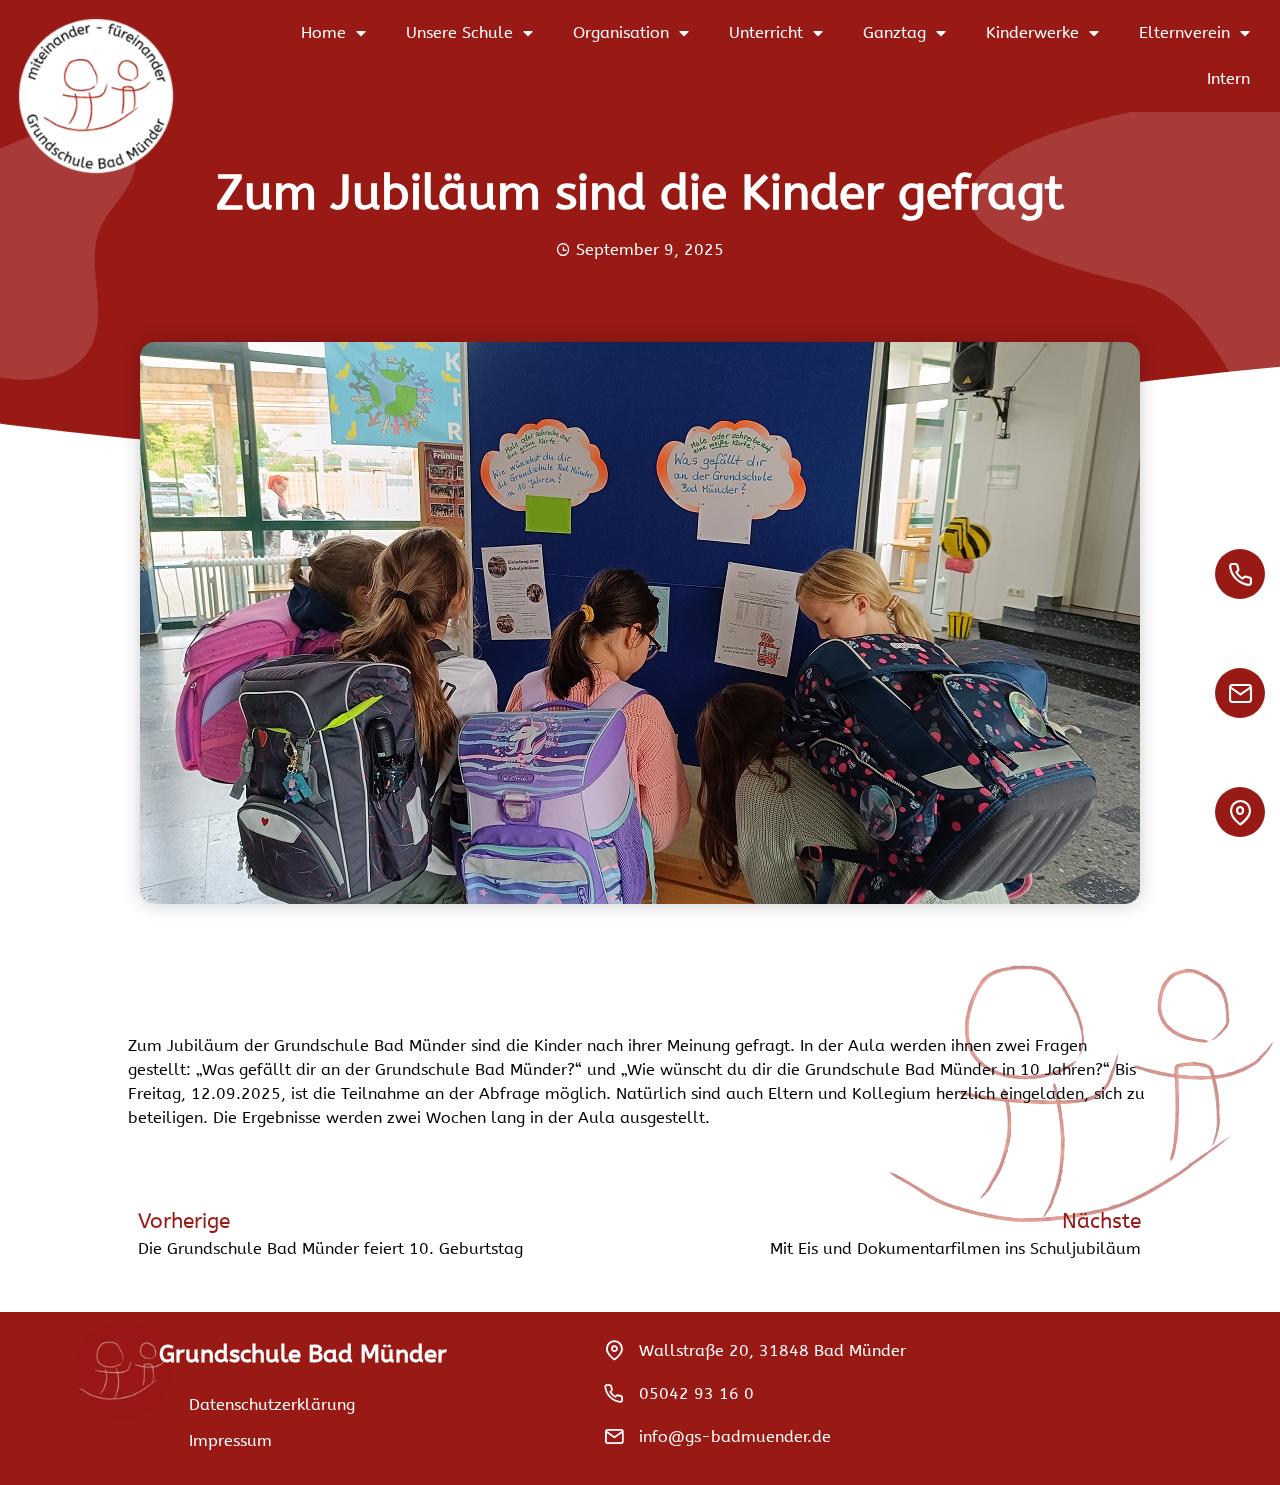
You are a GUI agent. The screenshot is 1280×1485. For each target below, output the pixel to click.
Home (323, 32)
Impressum (230, 1440)
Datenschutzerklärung (272, 1404)
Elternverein (1184, 32)
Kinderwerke (1032, 32)
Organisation (621, 32)
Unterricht (766, 32)
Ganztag (894, 32)
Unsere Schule (459, 32)
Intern (1228, 78)
